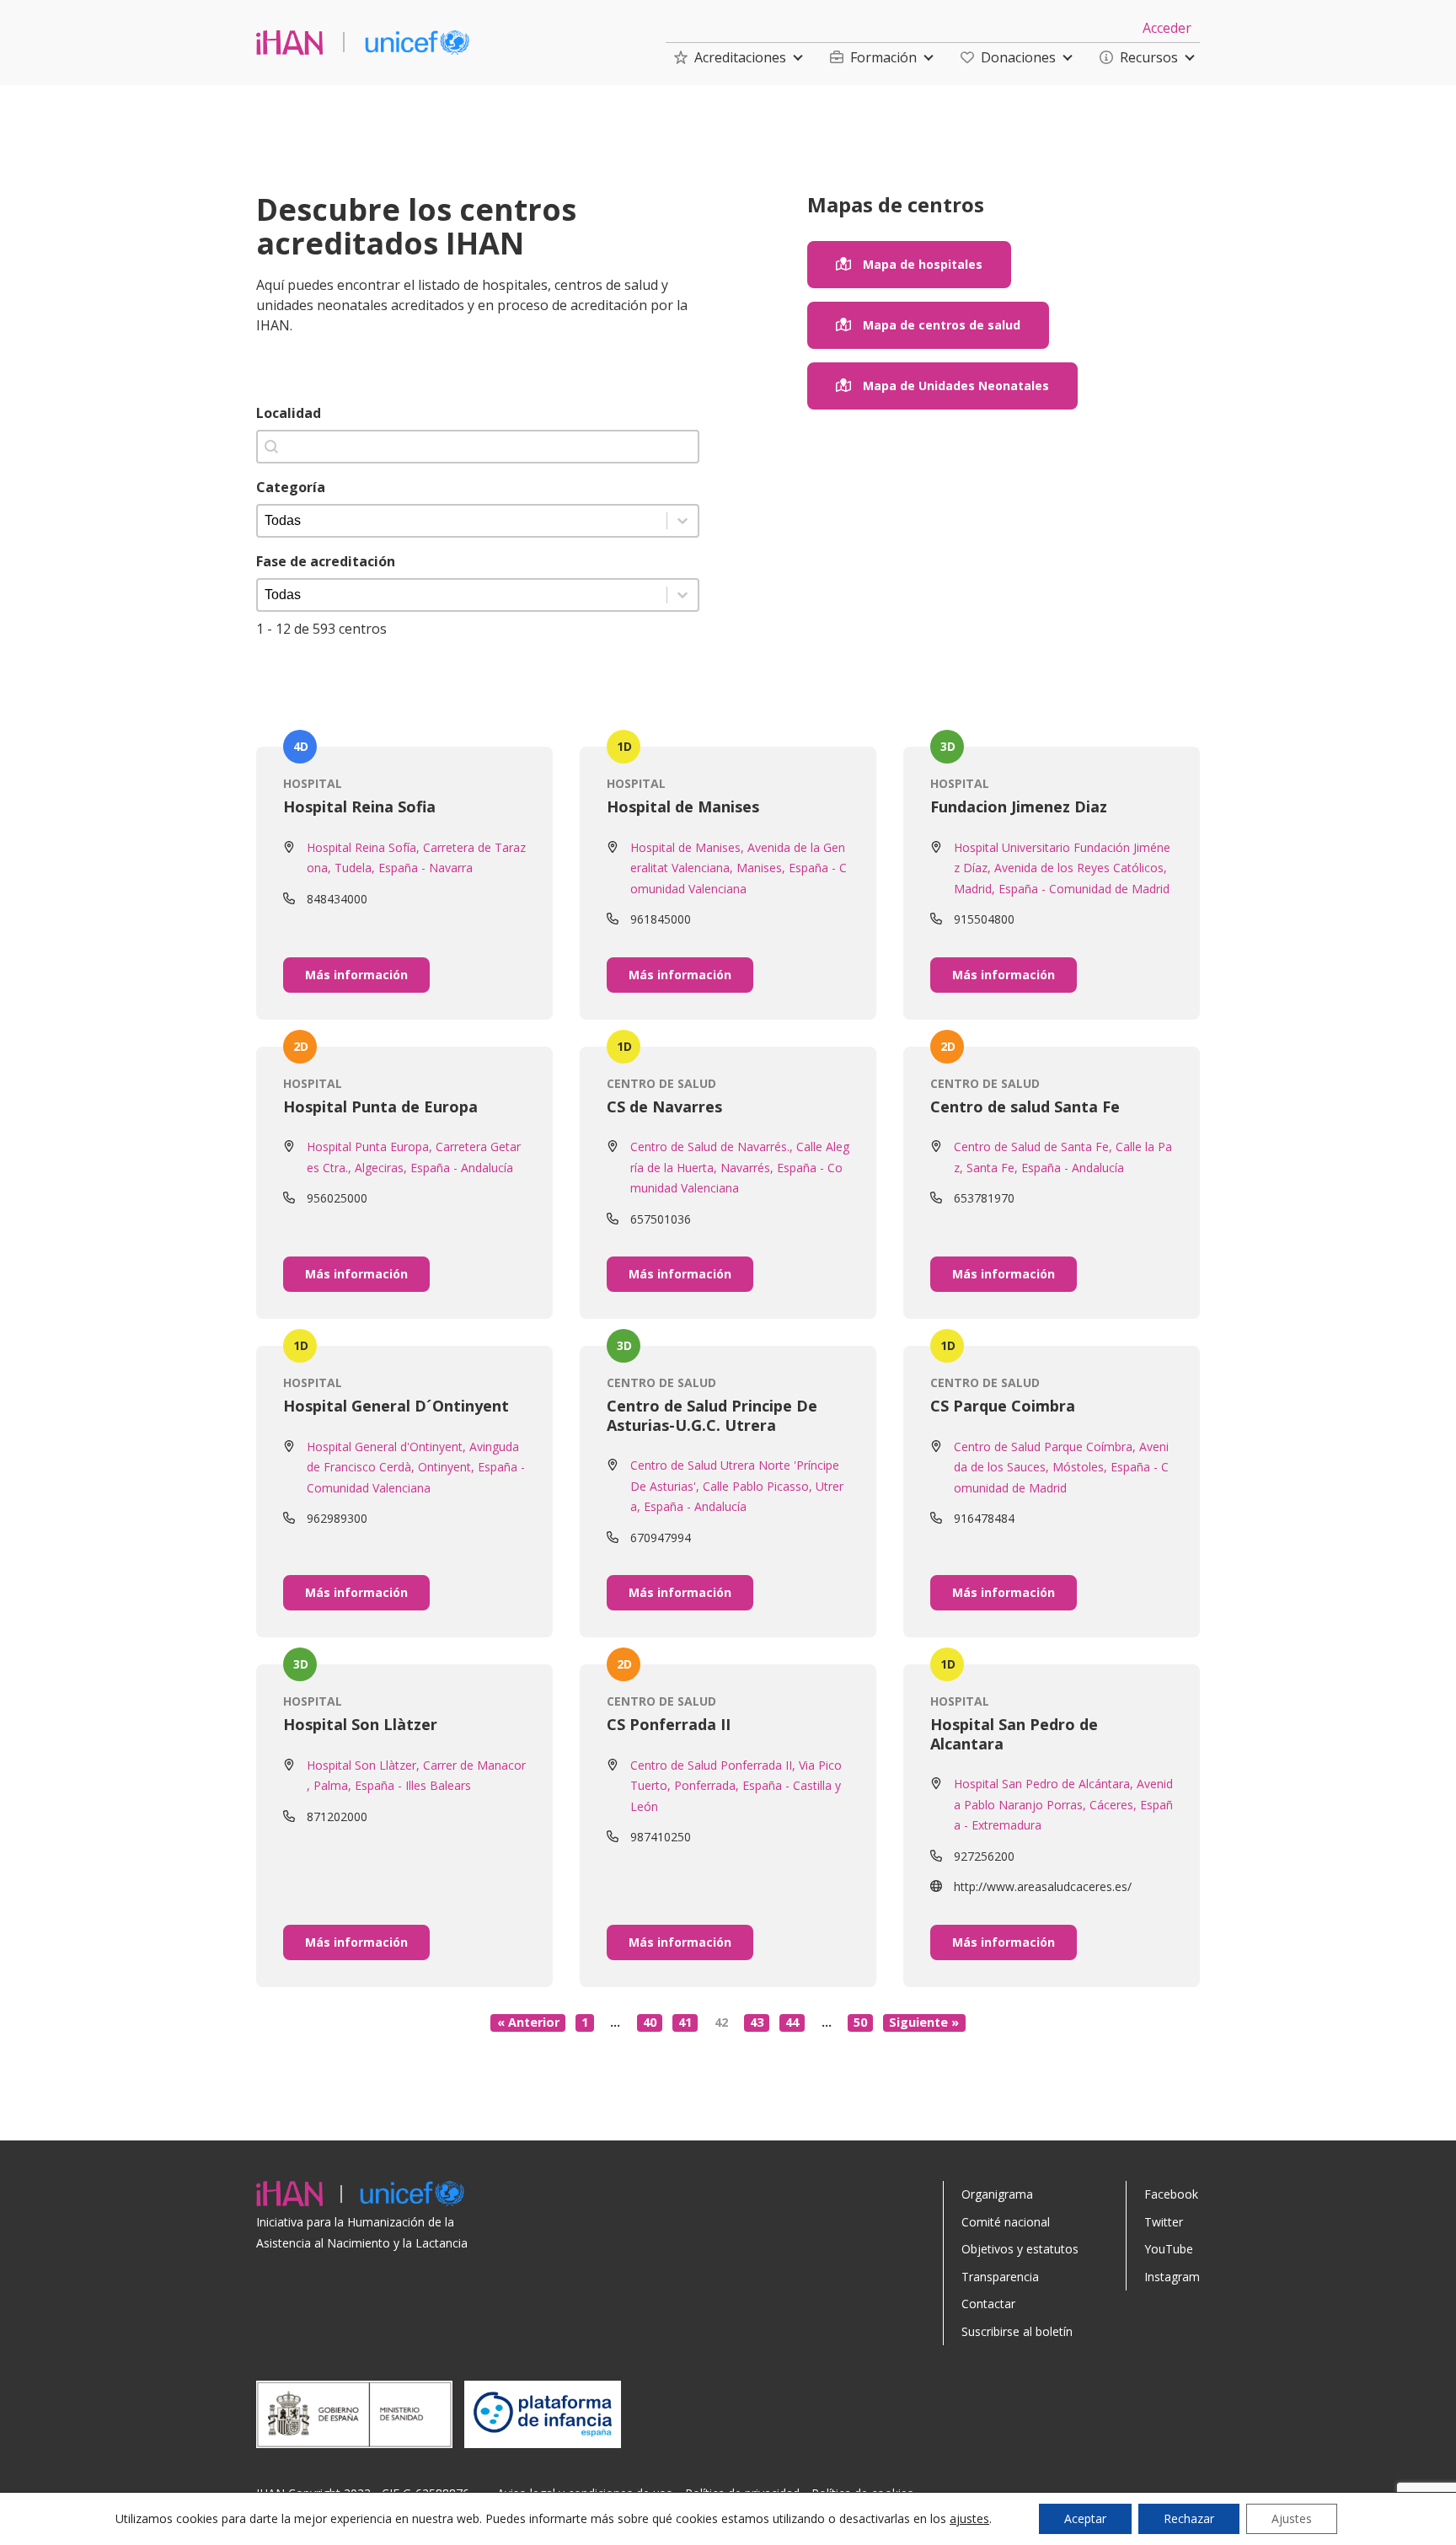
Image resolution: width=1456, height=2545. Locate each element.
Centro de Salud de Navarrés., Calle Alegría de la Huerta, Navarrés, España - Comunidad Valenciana (740, 1167)
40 (650, 2022)
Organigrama (997, 2194)
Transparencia (1000, 2277)
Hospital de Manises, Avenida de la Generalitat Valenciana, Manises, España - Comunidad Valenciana (739, 868)
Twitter (1164, 2222)
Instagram (1172, 2277)
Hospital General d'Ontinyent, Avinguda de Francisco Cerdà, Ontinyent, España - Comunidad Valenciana (416, 1467)
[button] (730, 57)
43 (757, 2022)
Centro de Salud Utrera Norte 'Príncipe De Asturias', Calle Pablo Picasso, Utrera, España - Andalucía (737, 1486)
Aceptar (1085, 2518)
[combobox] (478, 447)
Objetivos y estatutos (1020, 2249)
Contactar (988, 2304)
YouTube (1169, 2249)
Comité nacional (1006, 2222)
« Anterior (528, 2022)
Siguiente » (924, 2022)
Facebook (1171, 2194)
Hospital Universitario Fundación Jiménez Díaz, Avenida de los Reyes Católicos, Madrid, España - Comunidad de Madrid (1062, 868)
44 (792, 2022)
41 (685, 2022)
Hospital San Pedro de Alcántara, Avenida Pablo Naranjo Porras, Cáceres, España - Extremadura (1063, 1804)
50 (860, 2022)
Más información (356, 975)
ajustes (969, 2519)
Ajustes (1292, 2518)
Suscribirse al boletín (1017, 2331)
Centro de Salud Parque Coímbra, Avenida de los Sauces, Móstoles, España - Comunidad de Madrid (1061, 1467)
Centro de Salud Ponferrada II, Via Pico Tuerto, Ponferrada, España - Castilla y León (736, 1786)
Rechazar (1189, 2518)
